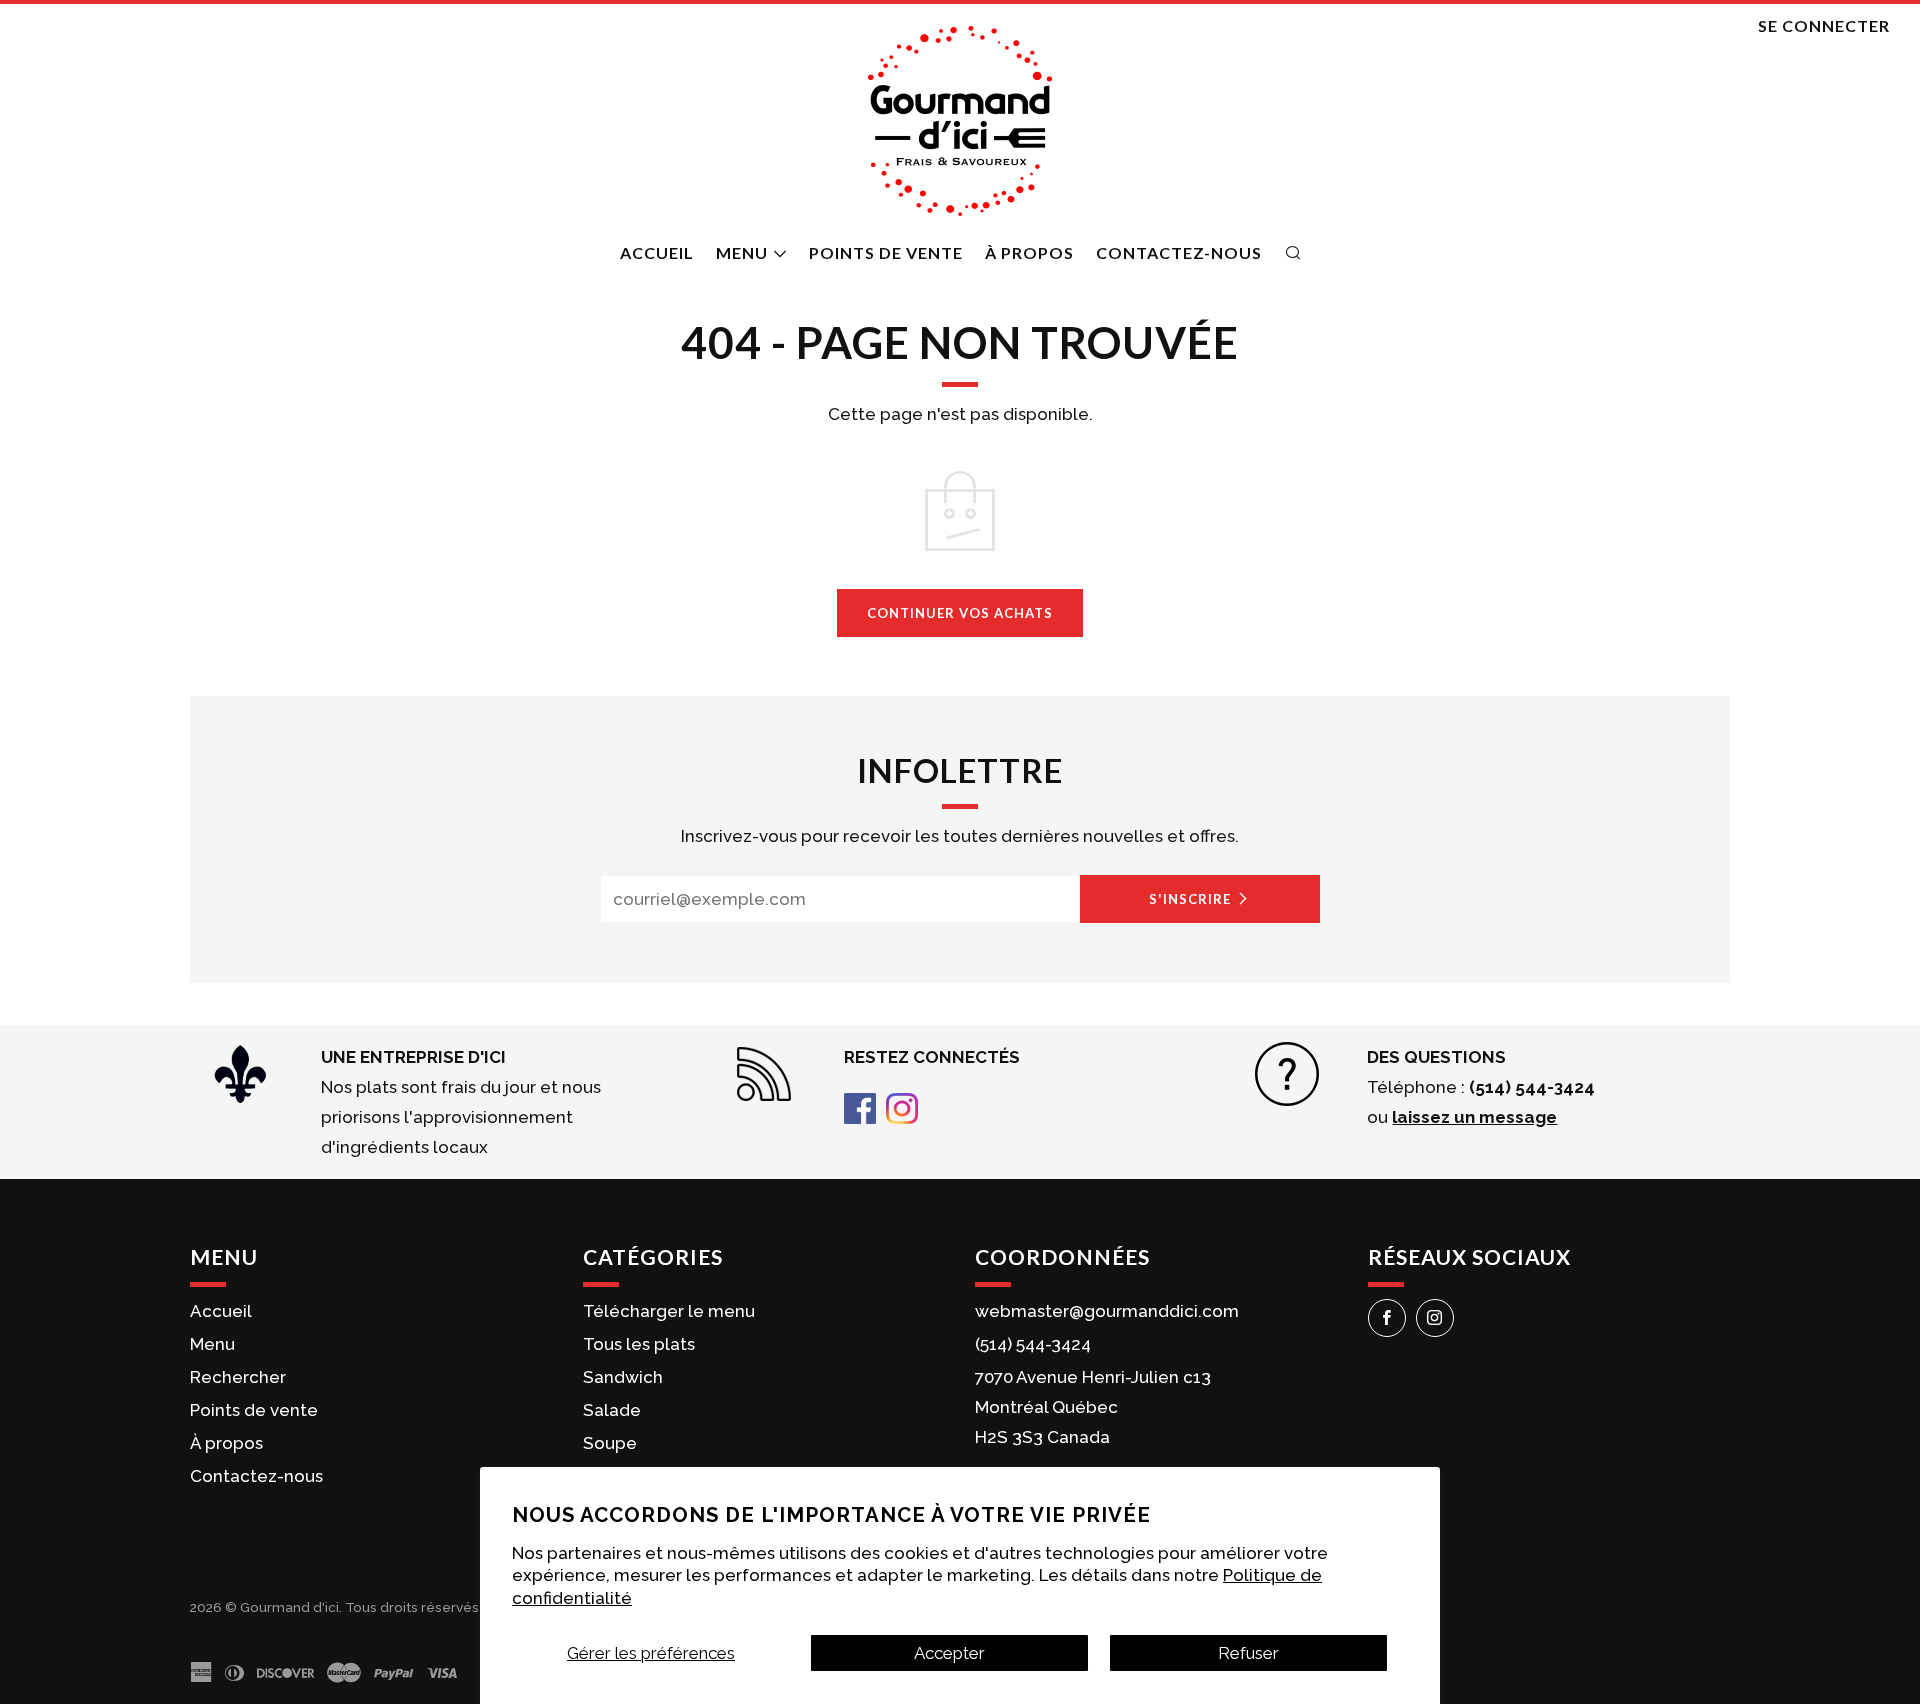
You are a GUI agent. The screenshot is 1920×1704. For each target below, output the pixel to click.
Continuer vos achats (960, 613)
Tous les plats (639, 1344)
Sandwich (623, 1377)
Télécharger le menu (669, 1311)
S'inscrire (1190, 899)
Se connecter (1824, 25)
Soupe (610, 1443)
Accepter (949, 1653)
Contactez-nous (1179, 252)
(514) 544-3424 (1033, 1344)
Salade (612, 1410)
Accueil (657, 252)
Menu (742, 252)
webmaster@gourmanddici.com (1107, 1311)
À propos (1029, 252)
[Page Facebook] (860, 1107)
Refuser (1248, 1653)
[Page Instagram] (902, 1107)
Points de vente (886, 252)
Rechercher (238, 1377)
